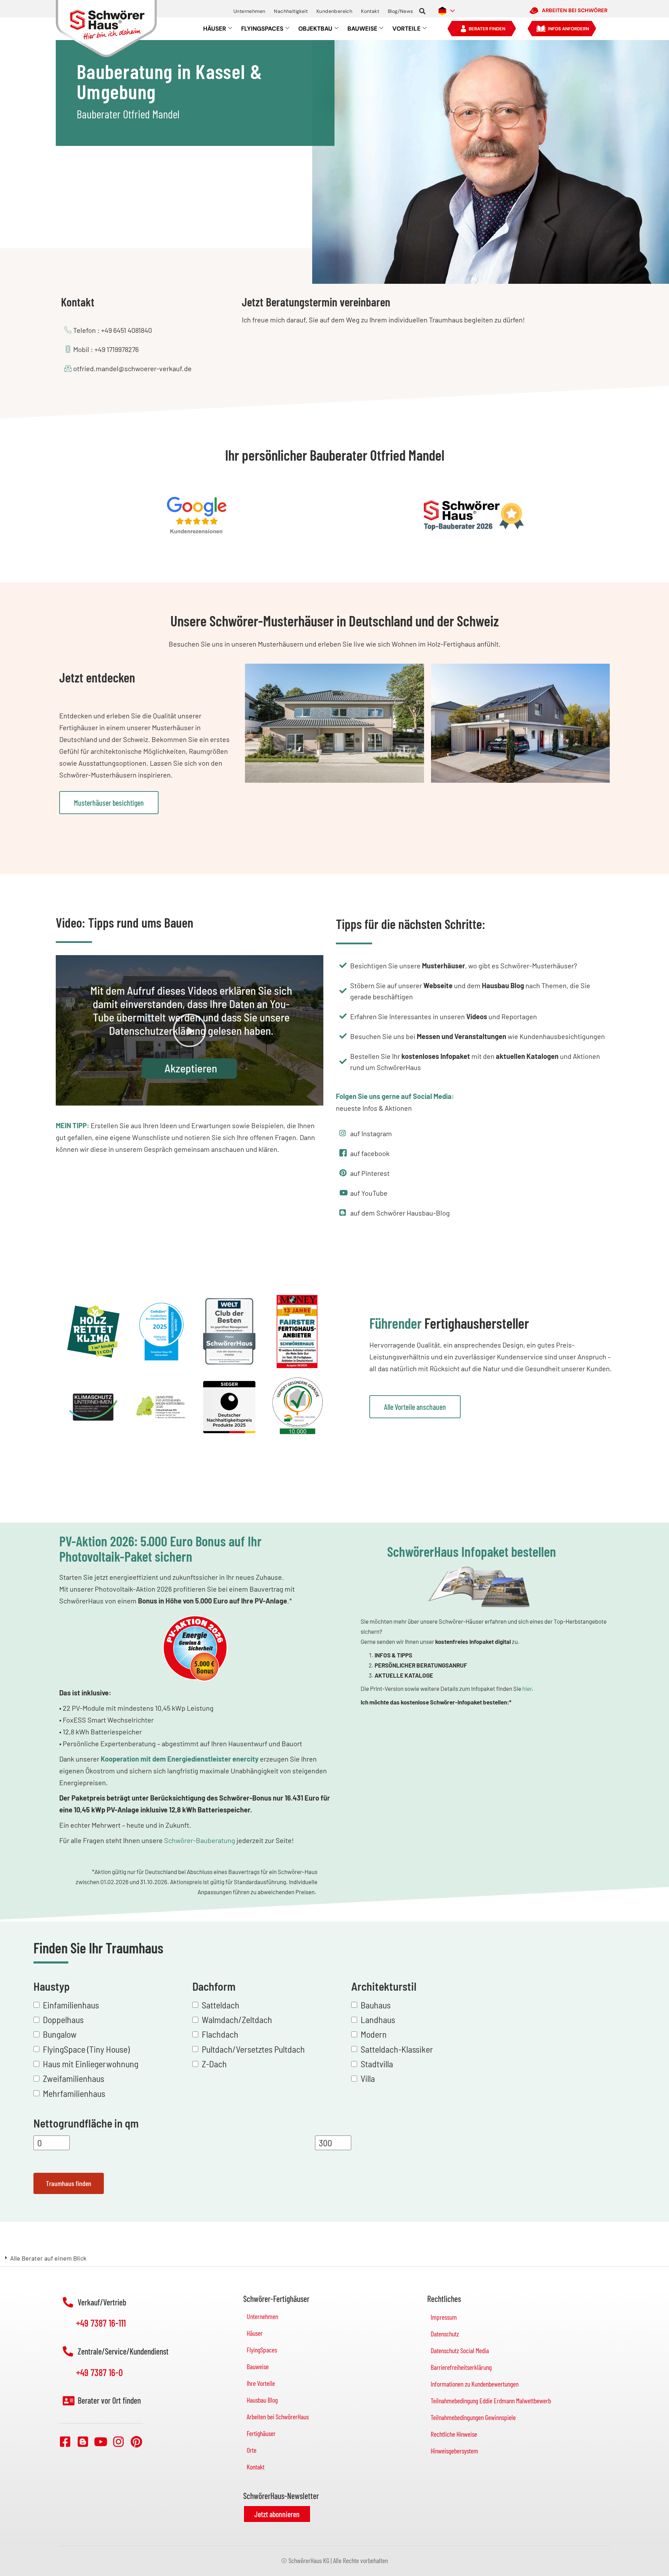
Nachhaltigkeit (291, 11)
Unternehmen (249, 11)
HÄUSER (215, 29)
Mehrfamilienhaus (74, 2093)
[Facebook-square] (65, 2441)
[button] (422, 11)
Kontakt (370, 11)
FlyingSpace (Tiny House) (86, 2049)
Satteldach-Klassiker (397, 2049)
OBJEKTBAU (315, 29)
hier (527, 1689)
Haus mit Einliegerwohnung (91, 2064)
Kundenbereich (334, 11)
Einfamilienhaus (71, 2005)
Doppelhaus (63, 2019)
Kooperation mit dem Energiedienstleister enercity (180, 1759)
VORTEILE (406, 29)
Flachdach (220, 2034)
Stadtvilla (377, 2064)
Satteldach (221, 2005)
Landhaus (378, 2019)
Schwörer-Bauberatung (200, 1840)
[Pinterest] (136, 2441)
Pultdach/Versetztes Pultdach (253, 2049)
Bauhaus (376, 2005)
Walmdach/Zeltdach (237, 2019)
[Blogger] (83, 2441)
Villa (368, 2078)
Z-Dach (214, 2064)
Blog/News (401, 11)
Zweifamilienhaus (74, 2078)
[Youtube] (101, 2441)
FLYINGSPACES (262, 29)
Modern (374, 2034)
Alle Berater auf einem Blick (48, 2258)
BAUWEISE (362, 29)
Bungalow (60, 2034)
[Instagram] (118, 2441)
